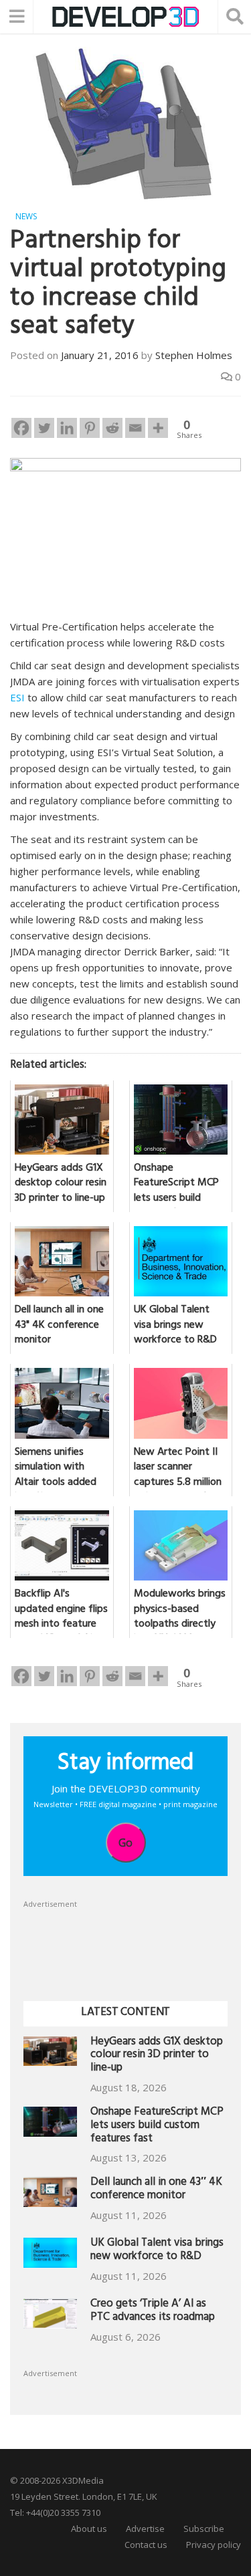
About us (89, 2529)
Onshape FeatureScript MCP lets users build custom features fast (157, 2126)
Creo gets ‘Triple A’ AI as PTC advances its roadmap (153, 2312)
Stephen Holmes (194, 355)
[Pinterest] (90, 428)
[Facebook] (21, 428)
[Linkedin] (67, 428)
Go (125, 1843)
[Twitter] (44, 428)
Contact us (146, 2545)
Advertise (145, 2529)
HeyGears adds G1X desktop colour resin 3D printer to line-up (157, 2056)
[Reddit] (112, 428)
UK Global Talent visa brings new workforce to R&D (157, 2251)
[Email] (135, 428)
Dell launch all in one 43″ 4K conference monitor (156, 2190)
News (26, 216)
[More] (158, 428)
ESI (17, 697)
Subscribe (204, 2529)
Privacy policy (214, 2545)
